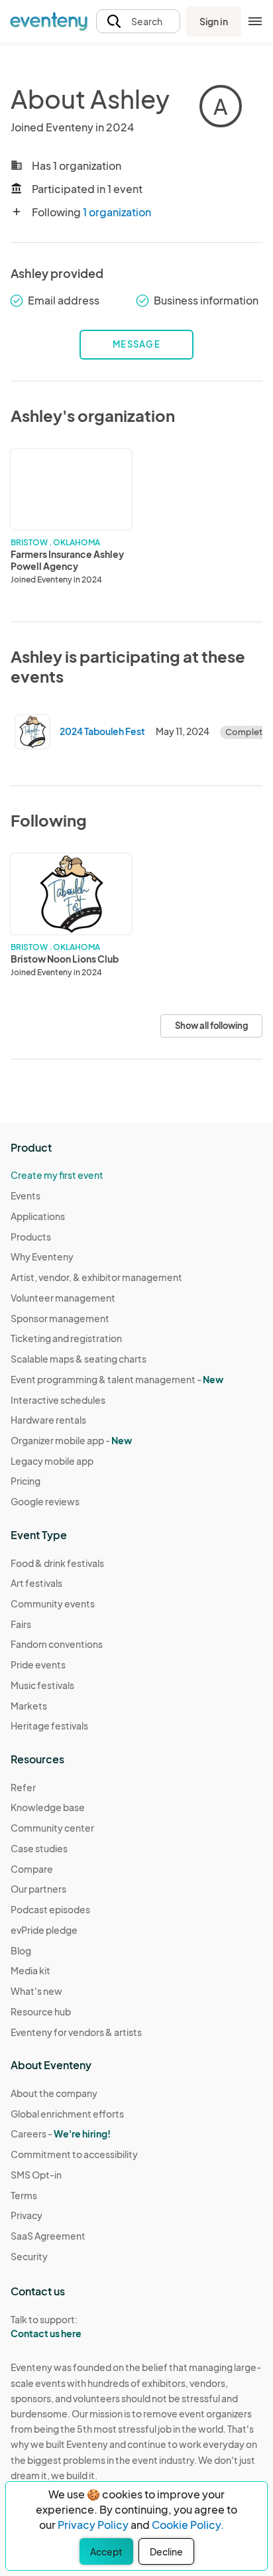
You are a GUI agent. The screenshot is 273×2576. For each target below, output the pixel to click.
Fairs (21, 1624)
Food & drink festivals (57, 1563)
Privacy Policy (93, 2525)
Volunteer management (63, 1298)
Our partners (38, 1889)
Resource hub (41, 2011)
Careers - (61, 2134)
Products (31, 1237)
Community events (53, 1603)
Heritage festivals (49, 1726)
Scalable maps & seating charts (79, 1359)
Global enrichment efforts (67, 2114)
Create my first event (57, 1175)
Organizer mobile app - (71, 1440)
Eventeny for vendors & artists (76, 2032)
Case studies (39, 1848)
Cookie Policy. (188, 2525)
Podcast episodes (50, 1909)
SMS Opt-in (36, 2175)
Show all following (211, 1026)
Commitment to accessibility (74, 2154)
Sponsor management (60, 1318)
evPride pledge (44, 1930)
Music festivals (42, 1685)
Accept (106, 2551)
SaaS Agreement (48, 2236)
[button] (138, 22)
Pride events (38, 1664)
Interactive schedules (58, 1400)
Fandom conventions (57, 1644)
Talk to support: (46, 2326)
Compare (32, 1869)
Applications (38, 1216)
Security (29, 2256)
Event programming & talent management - (117, 1379)
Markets (29, 1706)
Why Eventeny (42, 1256)
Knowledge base (48, 1807)
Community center (52, 1828)
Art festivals (36, 1583)
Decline (166, 2551)
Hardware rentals (48, 1420)
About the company (54, 2093)
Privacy (27, 2215)
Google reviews (45, 1501)
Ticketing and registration (66, 1338)
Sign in (214, 21)
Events (26, 1195)
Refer (23, 1787)
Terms (24, 2195)
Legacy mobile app (52, 1461)
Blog (21, 1950)
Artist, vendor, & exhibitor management (96, 1277)
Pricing (26, 1481)
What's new (36, 1991)
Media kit (30, 1970)
